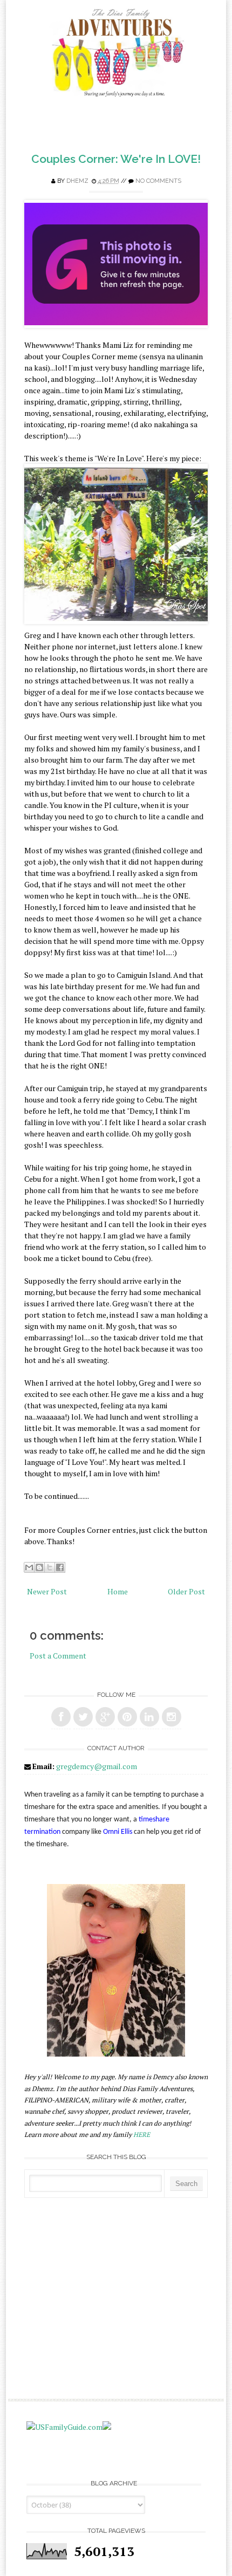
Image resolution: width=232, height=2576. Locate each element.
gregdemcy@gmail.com (97, 1766)
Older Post (186, 1591)
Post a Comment (58, 1656)
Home (118, 1591)
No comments (158, 181)
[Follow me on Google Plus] (105, 1717)
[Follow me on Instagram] (172, 1717)
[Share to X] (50, 1567)
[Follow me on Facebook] (61, 1717)
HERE (142, 2135)
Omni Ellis (118, 1832)
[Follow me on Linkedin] (149, 1717)
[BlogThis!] (39, 1567)
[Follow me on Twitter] (83, 1717)
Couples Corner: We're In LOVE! (116, 159)
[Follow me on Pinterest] (127, 1717)
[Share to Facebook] (60, 1567)
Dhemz (77, 181)
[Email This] (29, 1567)
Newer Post (47, 1591)
